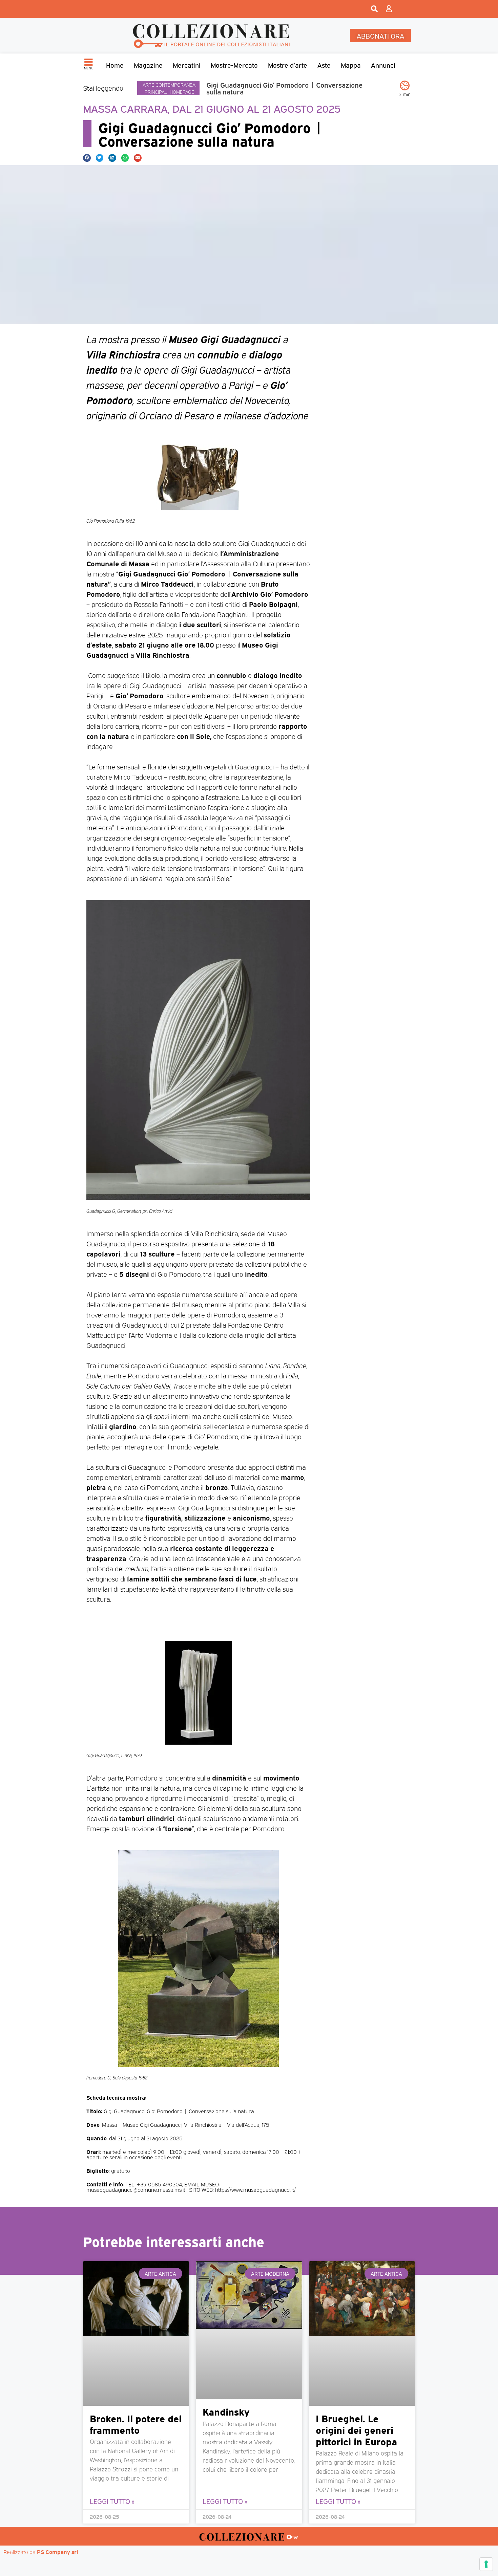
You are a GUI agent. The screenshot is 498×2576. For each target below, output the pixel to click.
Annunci (383, 65)
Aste (324, 65)
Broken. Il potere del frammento (136, 2424)
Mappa (351, 65)
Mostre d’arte (288, 65)
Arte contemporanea (169, 84)
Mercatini (187, 65)
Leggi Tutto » (112, 2501)
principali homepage (169, 92)
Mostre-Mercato (234, 65)
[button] (87, 158)
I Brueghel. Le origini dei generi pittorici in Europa (356, 2429)
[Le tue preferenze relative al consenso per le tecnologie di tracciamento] (486, 2564)
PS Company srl (58, 2552)
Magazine (148, 65)
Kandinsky (226, 2411)
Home (115, 65)
